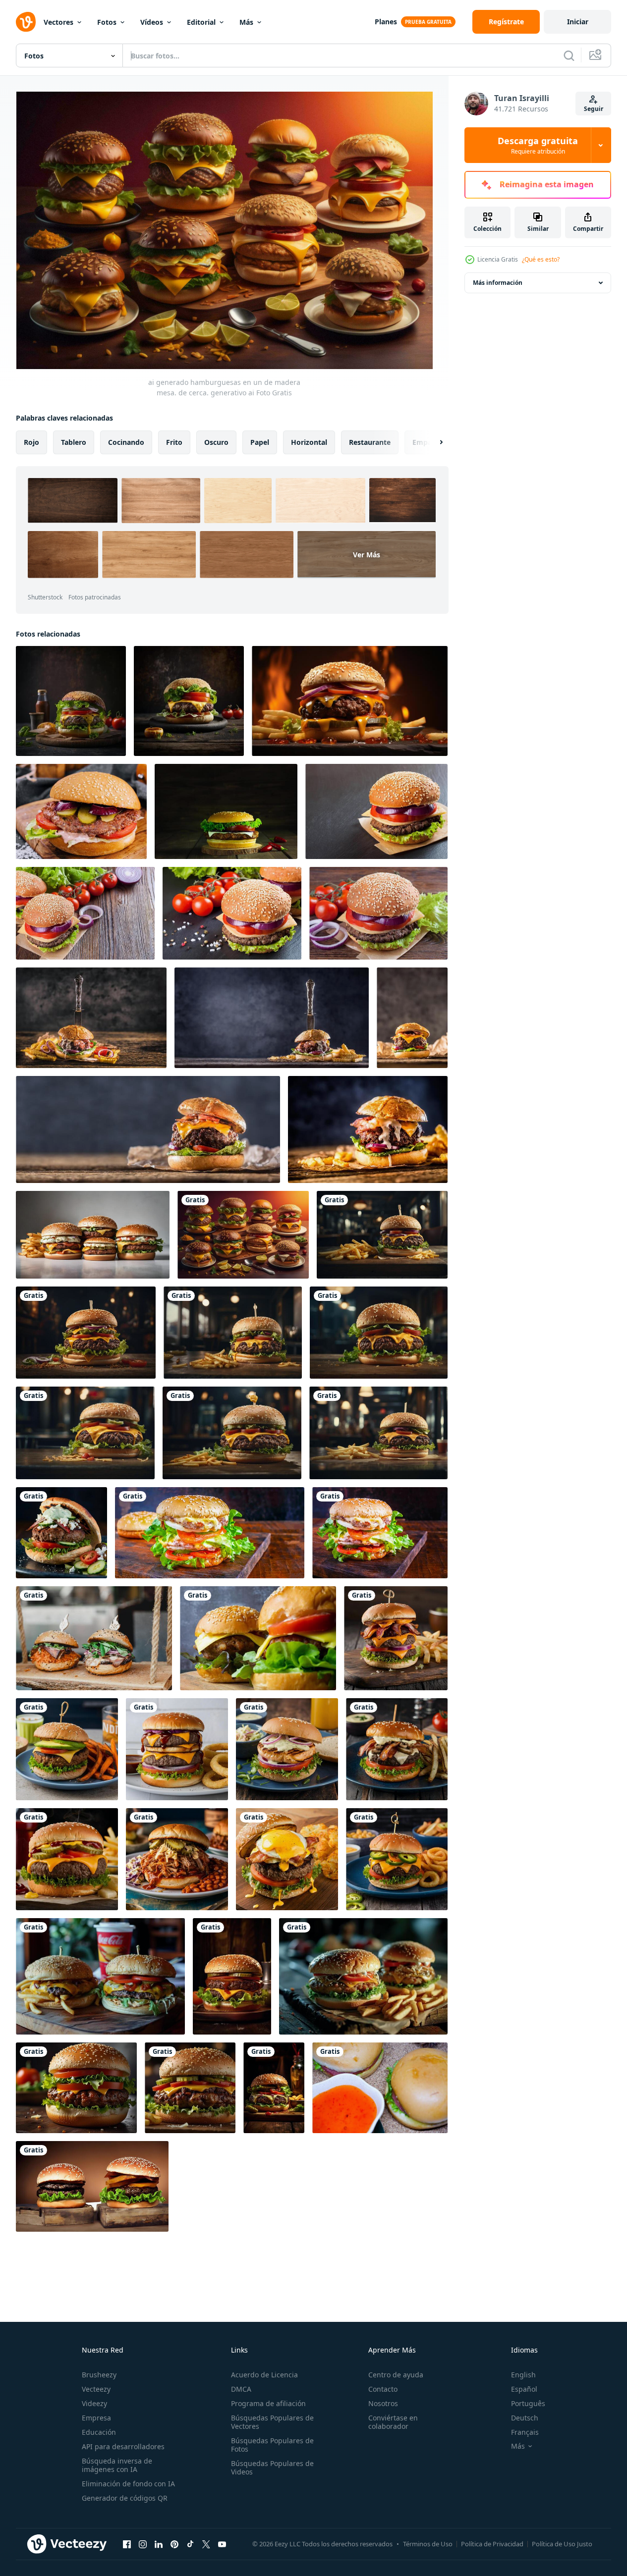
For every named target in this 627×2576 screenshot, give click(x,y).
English (523, 2375)
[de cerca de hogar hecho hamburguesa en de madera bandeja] (81, 811)
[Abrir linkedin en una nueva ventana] (159, 2544)
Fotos (107, 22)
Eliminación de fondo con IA (128, 2484)
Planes (386, 22)
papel (260, 442)
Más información (498, 283)
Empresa (96, 2418)
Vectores (58, 22)
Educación (99, 2432)
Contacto (383, 2389)
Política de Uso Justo (562, 2544)
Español (524, 2389)
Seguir (594, 109)
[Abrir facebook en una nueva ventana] (127, 2544)
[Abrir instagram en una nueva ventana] (143, 2544)
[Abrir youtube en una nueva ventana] (222, 2544)
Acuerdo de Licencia (264, 2375)
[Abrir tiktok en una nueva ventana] (190, 2544)
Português (528, 2403)
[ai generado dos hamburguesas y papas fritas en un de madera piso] (100, 1976)
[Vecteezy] (26, 22)
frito (174, 442)
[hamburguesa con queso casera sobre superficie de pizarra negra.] (376, 811)
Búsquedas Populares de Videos (272, 2468)
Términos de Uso (428, 2544)
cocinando (126, 442)
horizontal (309, 442)
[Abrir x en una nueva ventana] (206, 2544)
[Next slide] (433, 442)
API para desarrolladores (123, 2446)
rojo (31, 442)
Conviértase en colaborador (393, 2422)
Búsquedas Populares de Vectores (272, 2422)
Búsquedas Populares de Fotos (272, 2445)
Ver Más (367, 555)
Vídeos (152, 22)
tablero (74, 442)
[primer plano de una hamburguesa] (380, 1533)
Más (246, 22)
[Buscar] (569, 55)
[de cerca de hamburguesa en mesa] (76, 2088)
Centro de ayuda (396, 2375)
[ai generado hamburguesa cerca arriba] (382, 1235)
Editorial (201, 22)
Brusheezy (99, 2375)
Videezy (94, 2403)
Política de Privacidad (492, 2544)
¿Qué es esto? (541, 259)
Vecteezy (96, 2389)
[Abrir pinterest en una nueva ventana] (174, 2544)
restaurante (370, 442)
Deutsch (525, 2418)
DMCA (241, 2389)
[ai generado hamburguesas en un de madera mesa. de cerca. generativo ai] (243, 1235)
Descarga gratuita (538, 145)
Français (525, 2432)
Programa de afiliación (268, 2403)
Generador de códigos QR (125, 2498)
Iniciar (578, 22)
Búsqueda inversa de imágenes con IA (117, 2465)
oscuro (216, 442)
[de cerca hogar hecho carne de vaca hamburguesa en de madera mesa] (412, 1018)
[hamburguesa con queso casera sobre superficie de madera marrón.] (85, 913)
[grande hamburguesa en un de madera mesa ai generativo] (232, 1976)
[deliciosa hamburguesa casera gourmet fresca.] (92, 2186)
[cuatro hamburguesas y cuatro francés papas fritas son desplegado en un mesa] (93, 1235)
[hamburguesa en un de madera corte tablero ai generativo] (274, 2088)
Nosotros (383, 2403)
